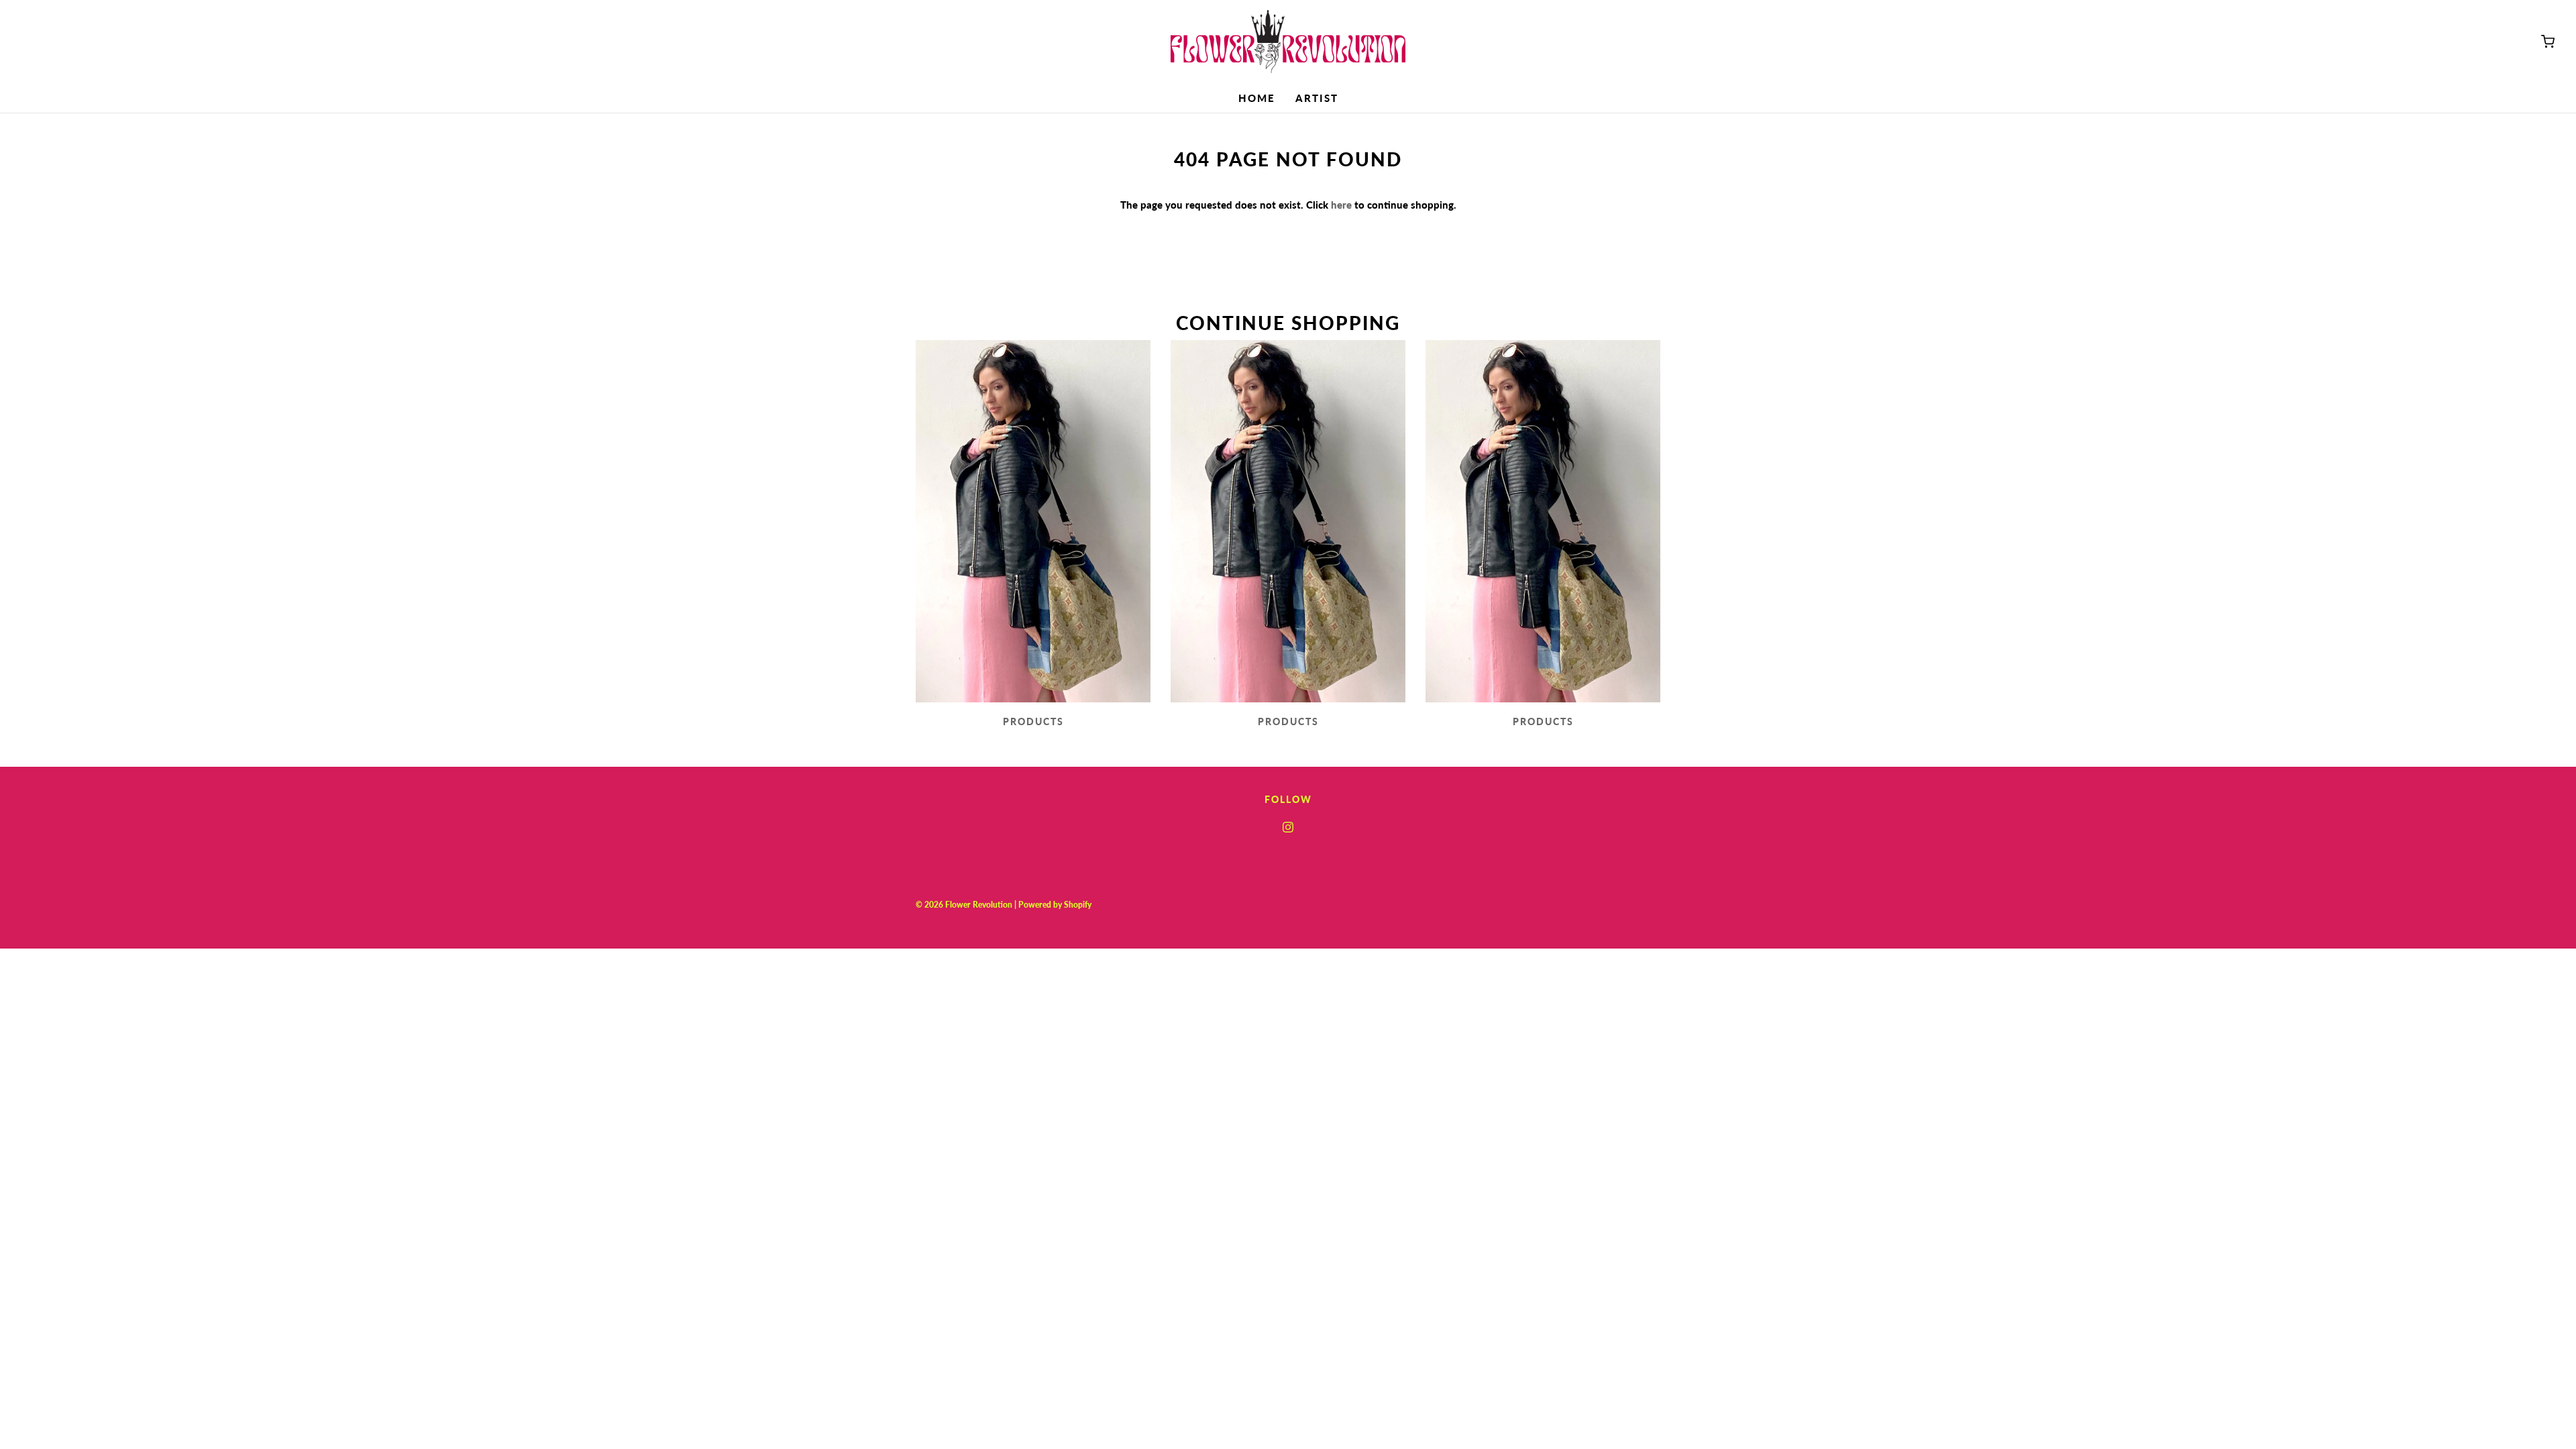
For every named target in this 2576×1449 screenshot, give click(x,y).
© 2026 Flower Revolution (964, 905)
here (1341, 205)
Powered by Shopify (1055, 905)
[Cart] (2548, 42)
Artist (1317, 98)
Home (1257, 98)
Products (1033, 721)
